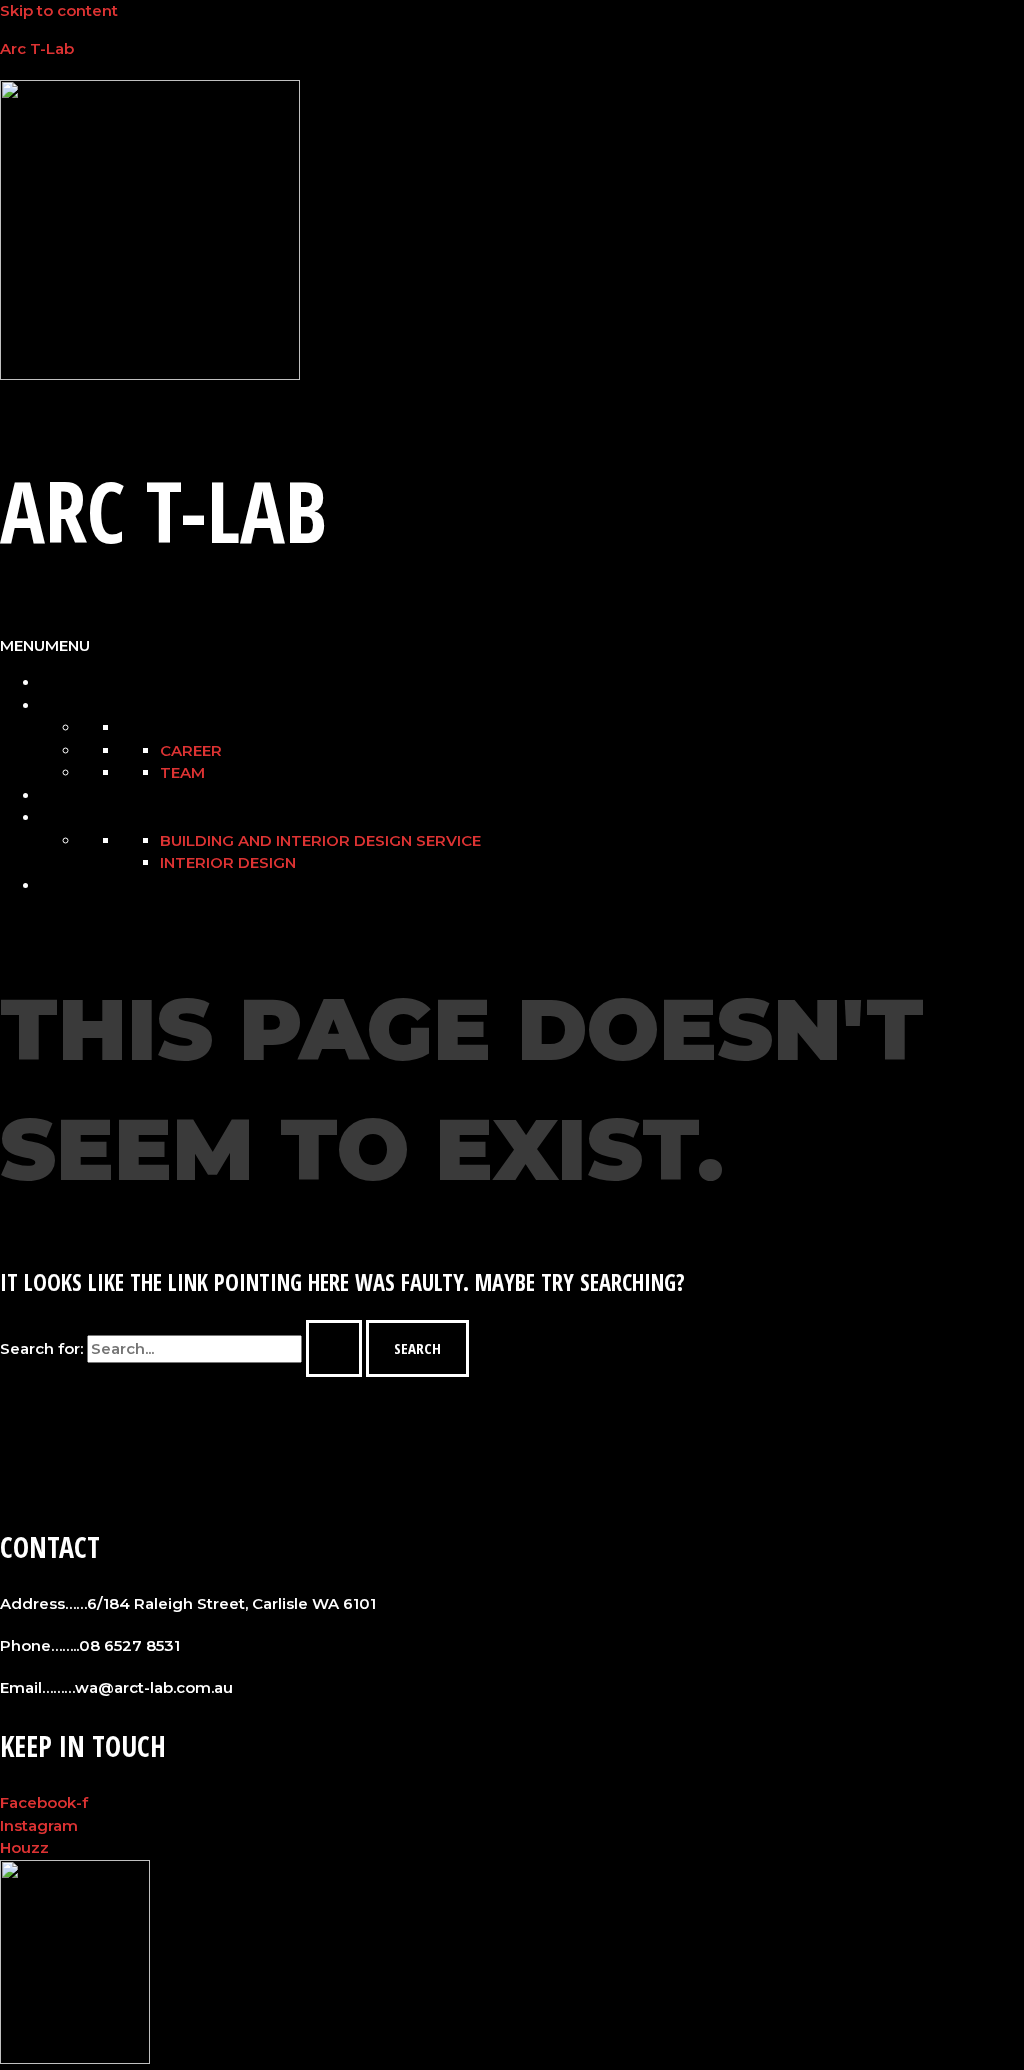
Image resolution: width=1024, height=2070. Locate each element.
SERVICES (74, 818)
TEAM (182, 772)
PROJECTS (77, 796)
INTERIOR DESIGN (228, 862)
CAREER (191, 750)
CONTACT (73, 886)
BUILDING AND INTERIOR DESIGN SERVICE (320, 840)
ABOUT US (75, 683)
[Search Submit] (334, 1348)
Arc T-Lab (37, 48)
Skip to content (59, 10)
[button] (45, 645)
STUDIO (66, 706)
